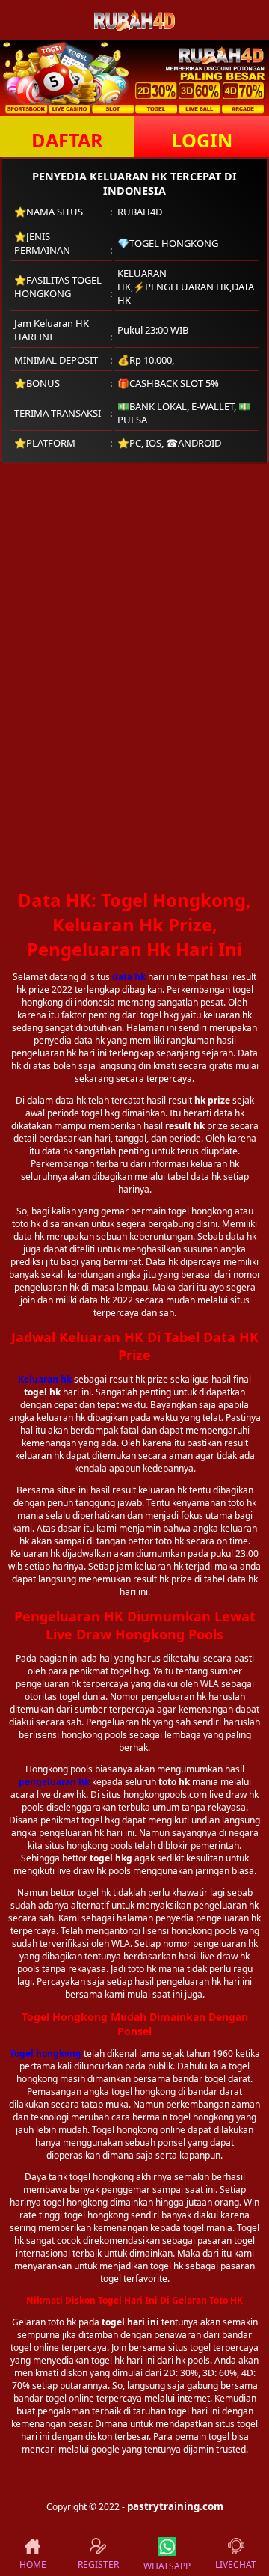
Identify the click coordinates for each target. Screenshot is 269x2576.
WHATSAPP (167, 2566)
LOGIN (202, 140)
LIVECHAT (236, 2564)
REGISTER (98, 2564)
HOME (33, 2564)
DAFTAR (67, 140)
